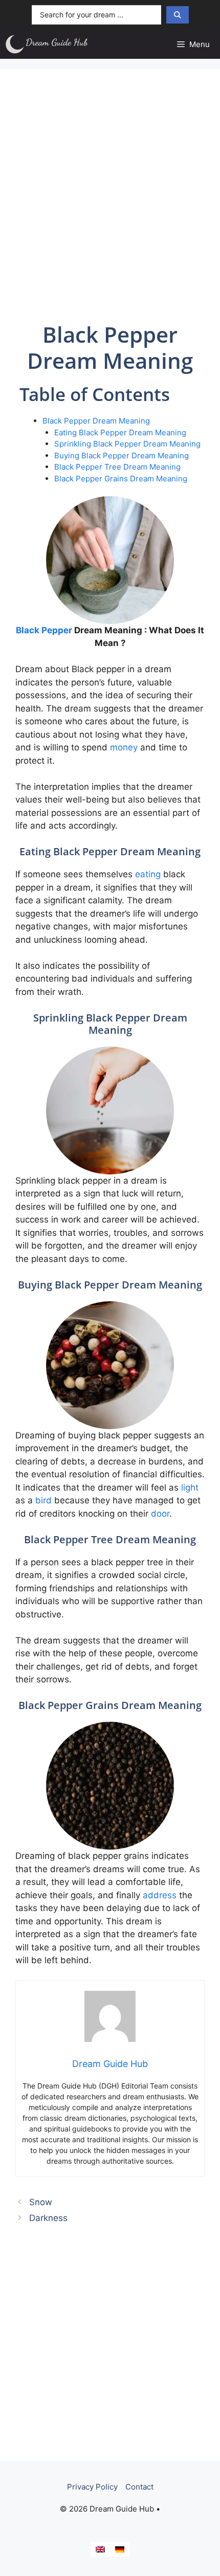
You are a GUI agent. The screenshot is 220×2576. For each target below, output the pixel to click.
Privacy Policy (92, 2487)
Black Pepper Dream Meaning (96, 421)
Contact (139, 2487)
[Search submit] (178, 15)
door (160, 1514)
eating (148, 874)
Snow (41, 2202)
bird (43, 1500)
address (160, 1895)
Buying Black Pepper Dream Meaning (122, 456)
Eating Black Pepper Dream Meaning (120, 432)
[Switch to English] (100, 2549)
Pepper (57, 630)
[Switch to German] (120, 2549)
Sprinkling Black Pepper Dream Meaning (127, 444)
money (124, 747)
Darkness (48, 2218)
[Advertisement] (110, 194)
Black (28, 630)
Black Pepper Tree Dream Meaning (117, 467)
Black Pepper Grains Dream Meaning (121, 479)
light (190, 1487)
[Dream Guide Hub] (52, 44)
